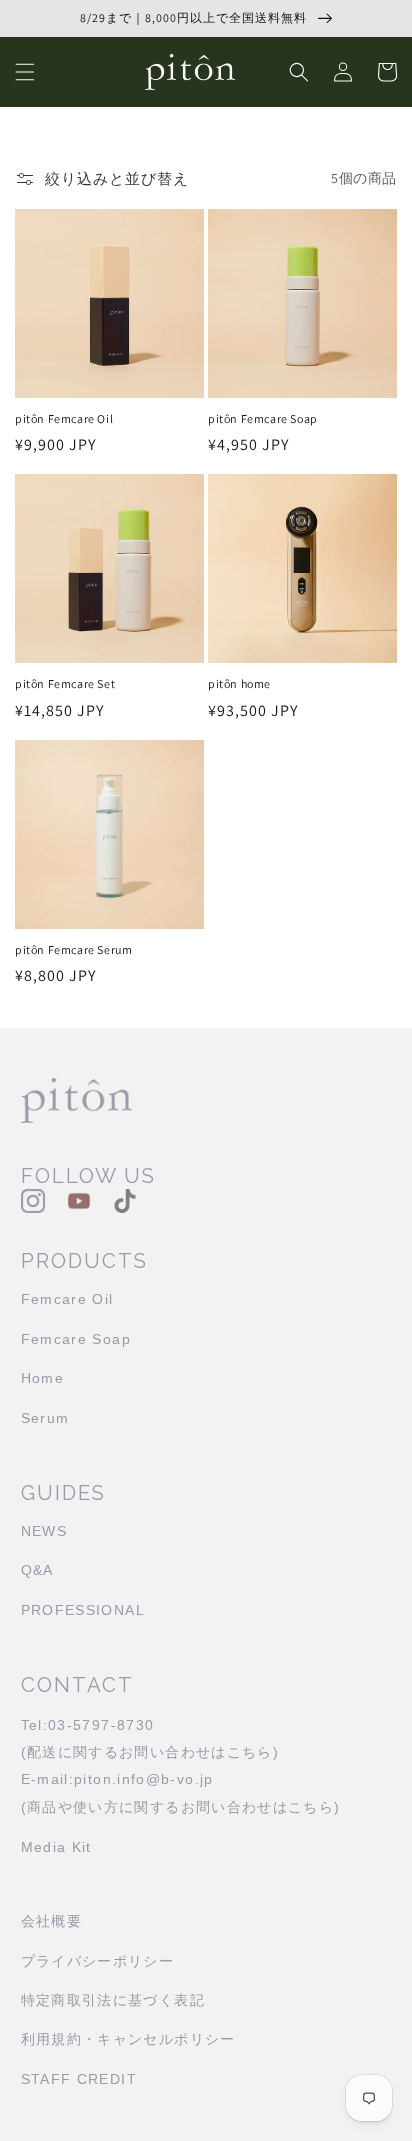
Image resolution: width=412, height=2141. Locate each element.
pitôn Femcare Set (65, 683)
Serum (45, 1418)
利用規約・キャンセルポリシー (128, 2039)
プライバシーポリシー (98, 1961)
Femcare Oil (67, 1299)
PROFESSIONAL (83, 1610)
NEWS (44, 1531)
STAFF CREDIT (79, 2079)
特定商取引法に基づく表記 (113, 2000)
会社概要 (51, 1921)
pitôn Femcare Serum (73, 949)
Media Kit (56, 1847)
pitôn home (239, 683)
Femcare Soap (76, 1339)
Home (42, 1378)
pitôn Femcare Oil (64, 418)
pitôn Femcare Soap (263, 418)
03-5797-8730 (101, 1725)
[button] (25, 72)
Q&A (37, 1570)
